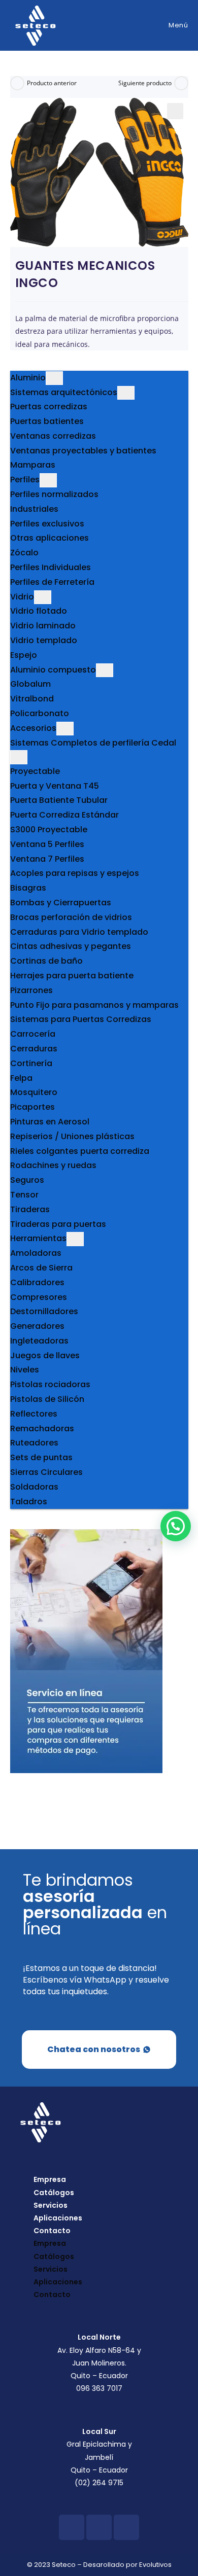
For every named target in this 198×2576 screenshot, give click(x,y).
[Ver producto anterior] (17, 83)
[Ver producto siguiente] (181, 83)
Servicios (51, 2205)
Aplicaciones (58, 2218)
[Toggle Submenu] (54, 378)
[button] (175, 111)
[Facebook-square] (72, 2527)
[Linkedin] (126, 2527)
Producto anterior (52, 83)
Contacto (52, 2231)
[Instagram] (99, 2527)
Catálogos (54, 2193)
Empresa (50, 2179)
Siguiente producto (145, 83)
